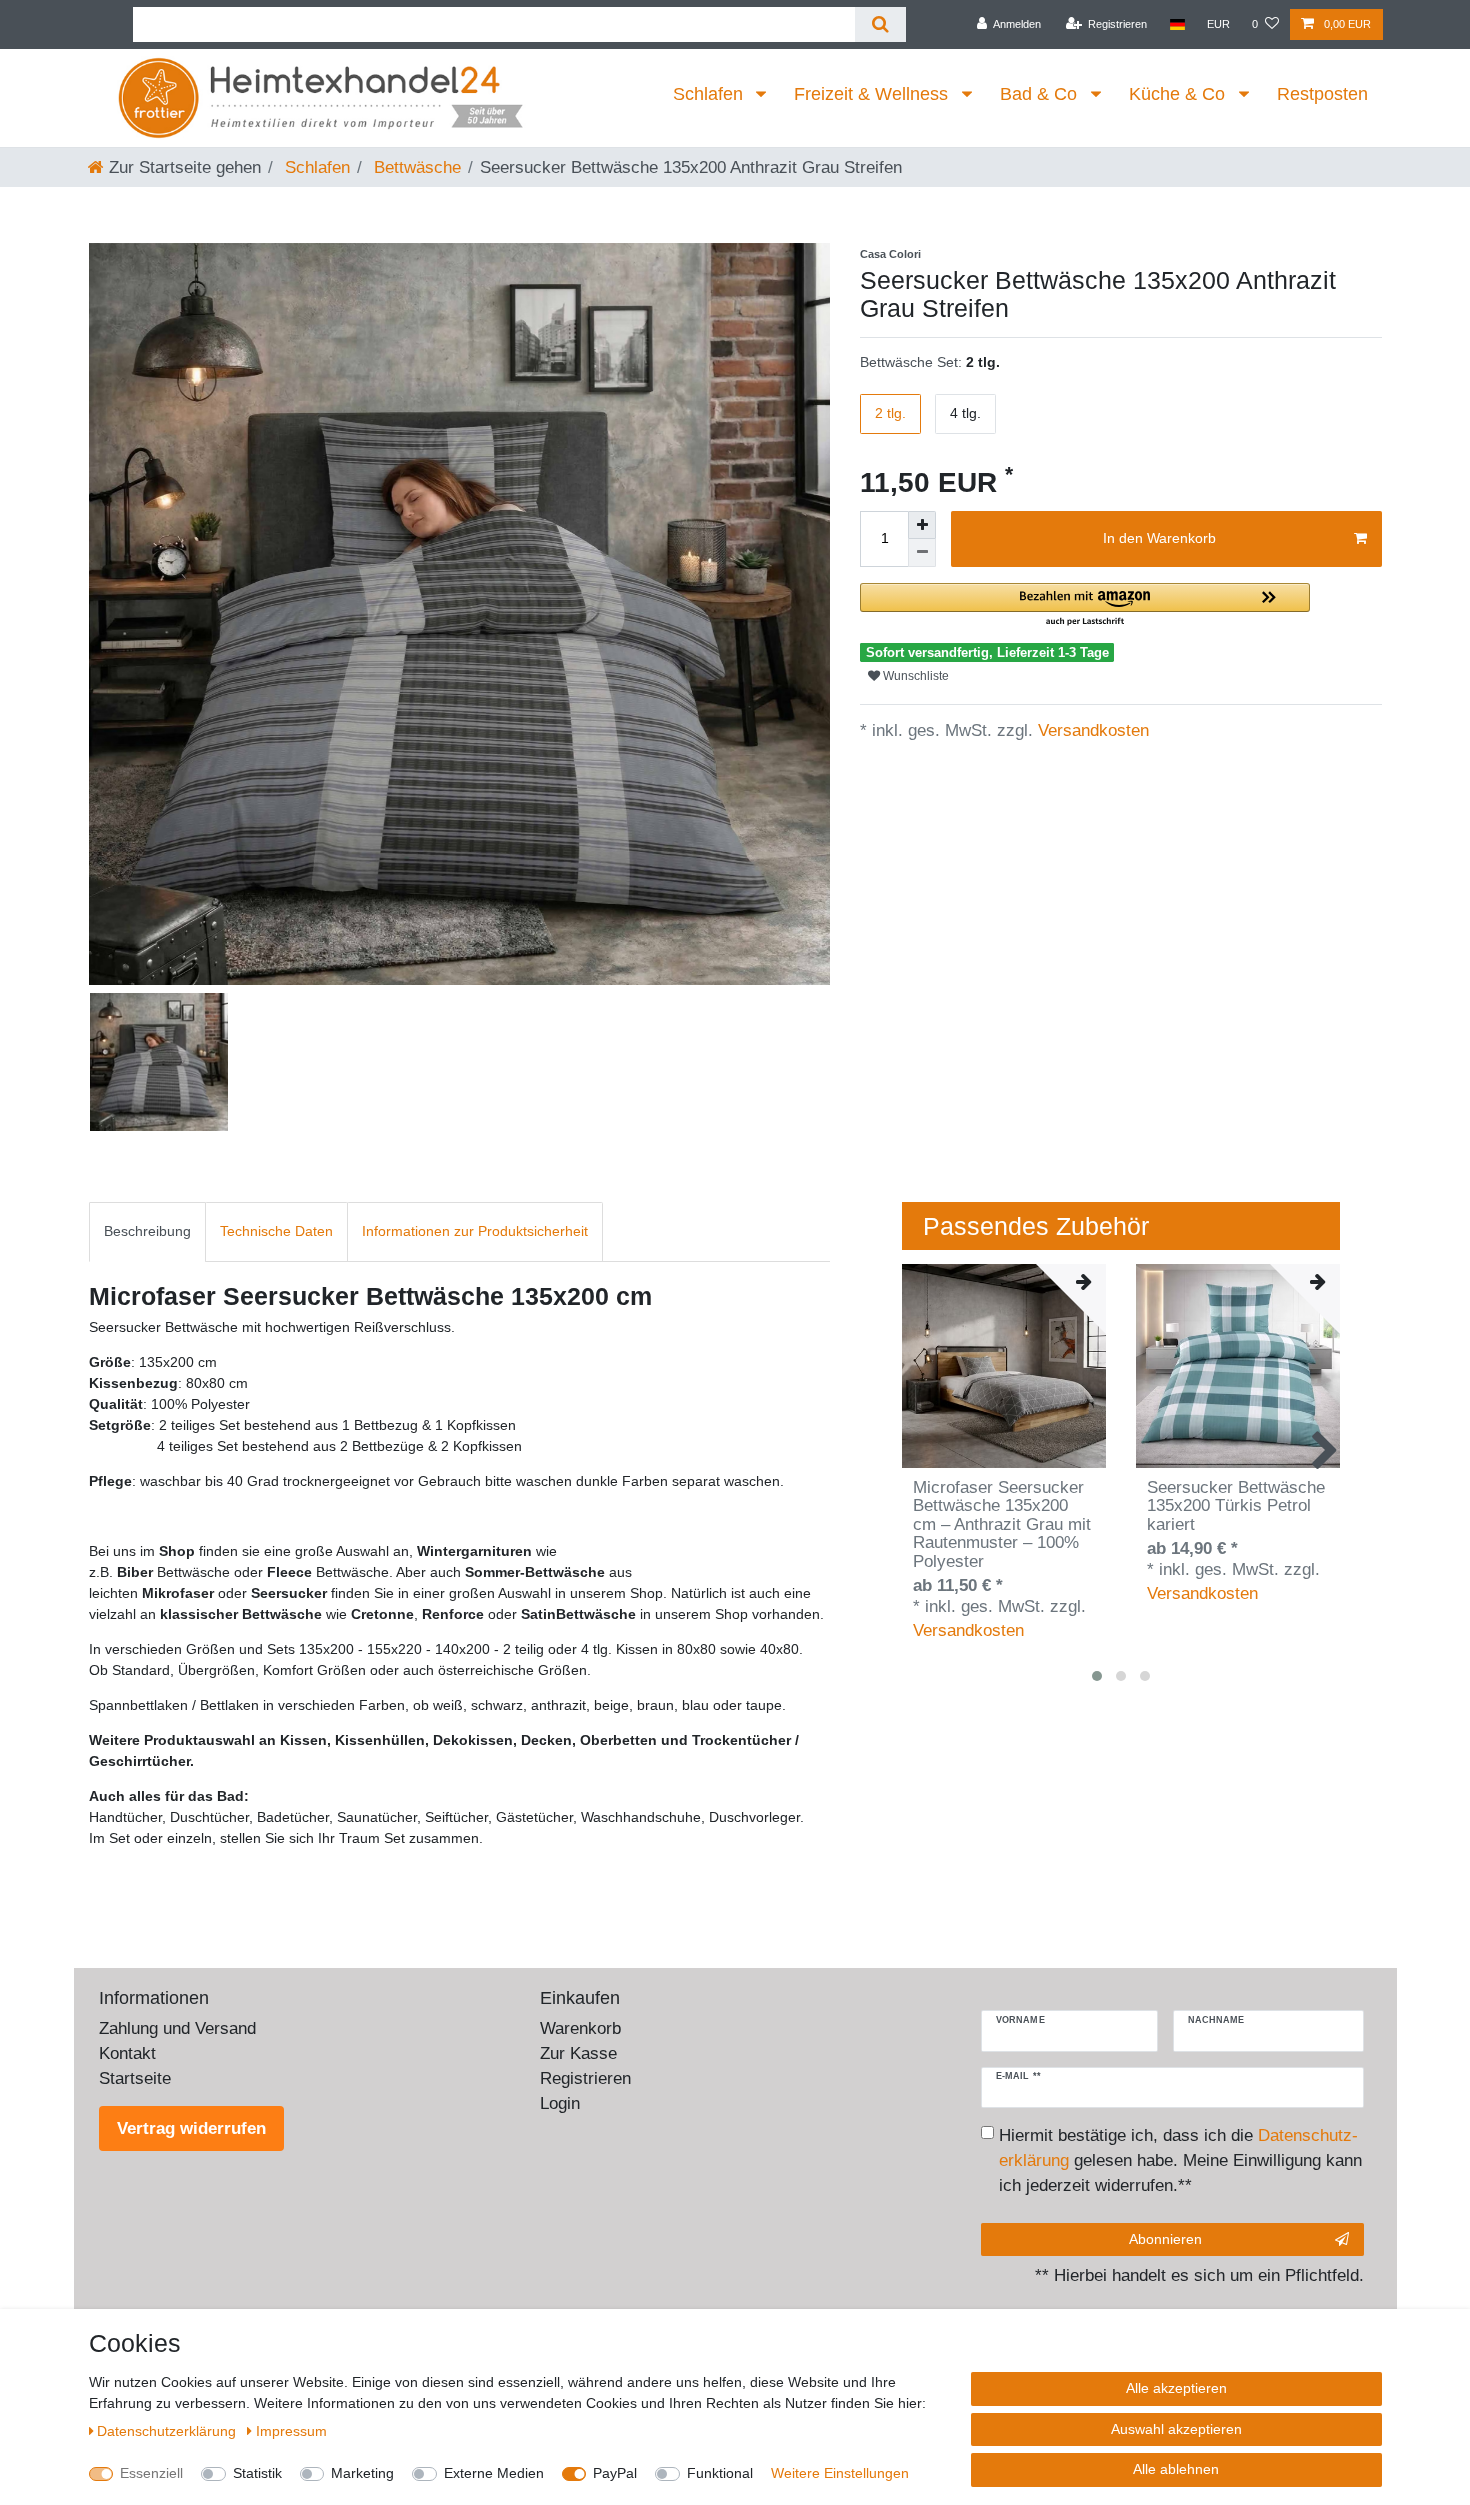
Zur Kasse (578, 2053)
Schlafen (710, 94)
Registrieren (585, 2078)
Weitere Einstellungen (840, 2473)
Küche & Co (1179, 94)
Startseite (135, 2078)
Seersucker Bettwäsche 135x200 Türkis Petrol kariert (1236, 1506)
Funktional (720, 2473)
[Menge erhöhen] (922, 525)
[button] (1085, 605)
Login (560, 2103)
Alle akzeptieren (1176, 2388)
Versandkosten (1091, 730)
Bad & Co (1041, 94)
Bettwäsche (415, 167)
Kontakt (127, 2053)
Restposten (1322, 94)
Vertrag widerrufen (191, 2128)
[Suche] (880, 24)
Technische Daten (276, 1231)
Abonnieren (1165, 2239)
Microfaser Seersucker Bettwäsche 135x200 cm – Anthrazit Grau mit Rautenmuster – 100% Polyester (1002, 1525)
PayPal (615, 2473)
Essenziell (151, 2473)
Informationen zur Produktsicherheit (475, 1231)
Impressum (291, 2431)
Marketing (362, 2473)
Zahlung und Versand (177, 2028)
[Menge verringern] (922, 553)
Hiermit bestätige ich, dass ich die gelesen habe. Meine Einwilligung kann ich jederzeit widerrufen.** (1180, 2160)
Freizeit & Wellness (873, 94)
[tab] (147, 1231)
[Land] (1177, 24)
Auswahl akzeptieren (1176, 2429)
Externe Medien (494, 2473)
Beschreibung (147, 1231)
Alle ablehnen (1176, 2469)
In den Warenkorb (1159, 538)
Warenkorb (580, 2028)
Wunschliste (914, 676)
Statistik (257, 2473)
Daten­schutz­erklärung (168, 2431)
